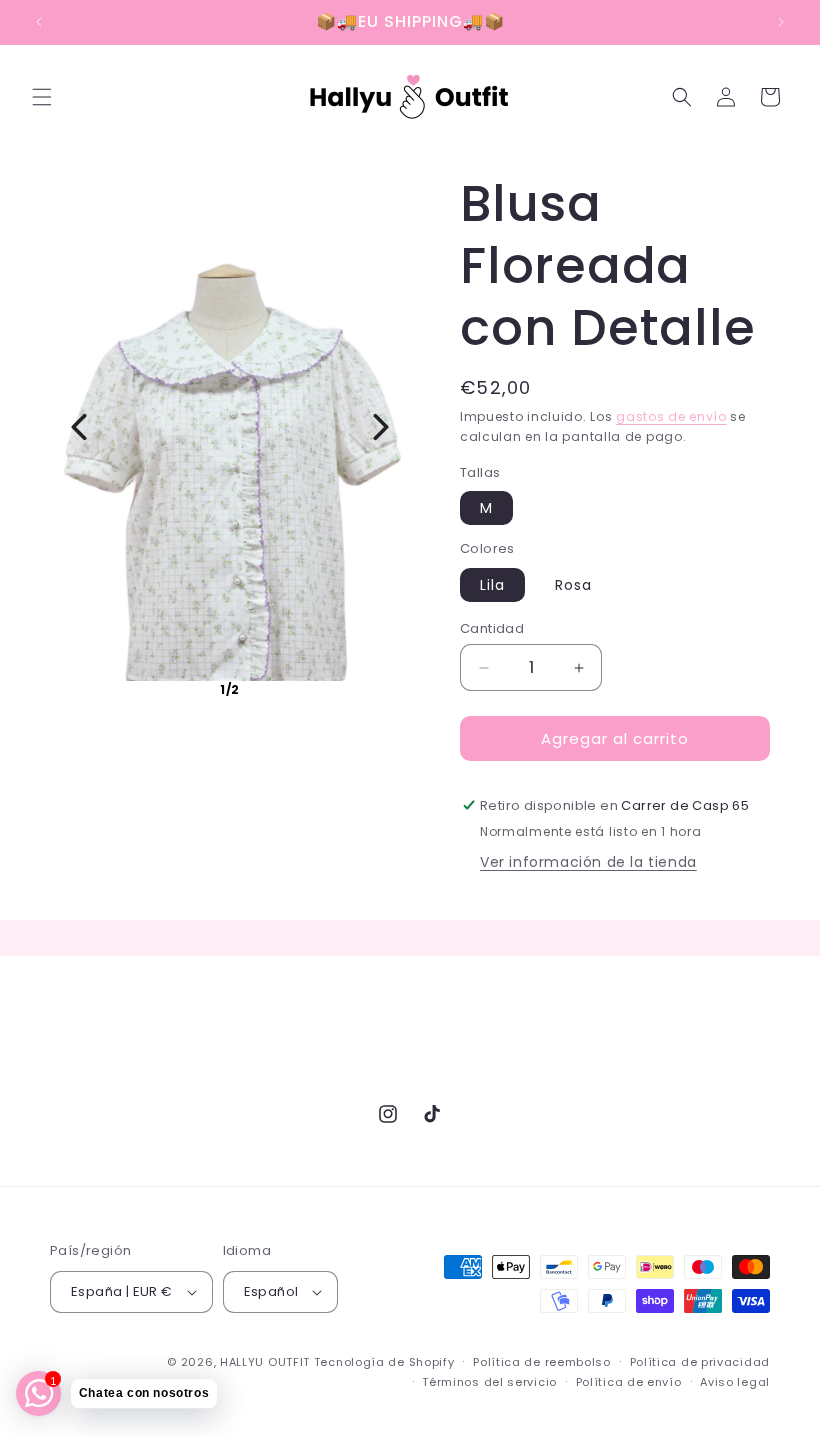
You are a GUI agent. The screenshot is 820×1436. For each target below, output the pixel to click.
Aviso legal (735, 1382)
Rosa (573, 585)
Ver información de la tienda (588, 862)
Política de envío (629, 1382)
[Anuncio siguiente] (781, 22)
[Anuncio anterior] (39, 22)
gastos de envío (671, 416)
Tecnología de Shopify (384, 1362)
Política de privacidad (700, 1362)
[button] (42, 97)
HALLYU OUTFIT (265, 1362)
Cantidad (492, 628)
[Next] (381, 427)
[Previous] (79, 427)
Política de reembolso (542, 1362)
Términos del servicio (489, 1382)
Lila (492, 585)
